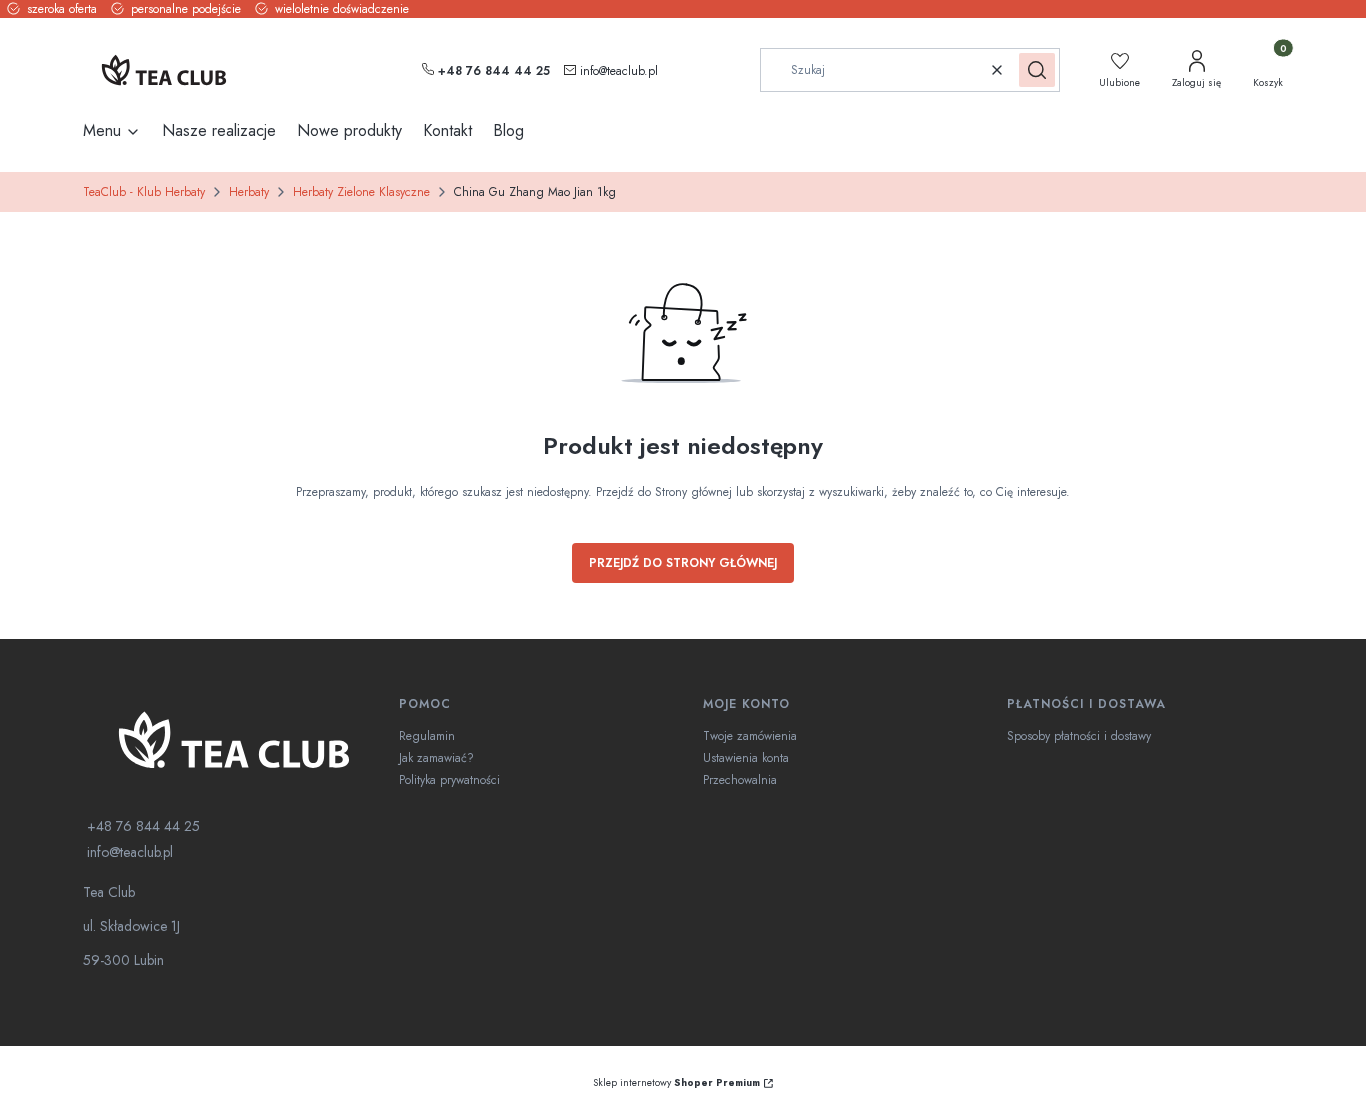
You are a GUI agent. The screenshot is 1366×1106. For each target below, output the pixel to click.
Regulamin (427, 736)
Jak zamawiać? (436, 758)
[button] (1037, 70)
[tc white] (233, 739)
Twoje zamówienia (750, 736)
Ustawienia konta (746, 758)
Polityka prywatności (449, 780)
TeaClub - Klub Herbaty (144, 192)
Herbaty (249, 192)
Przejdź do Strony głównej (683, 563)
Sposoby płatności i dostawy (1079, 736)
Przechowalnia (740, 780)
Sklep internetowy (676, 1082)
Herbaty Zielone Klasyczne (361, 192)
